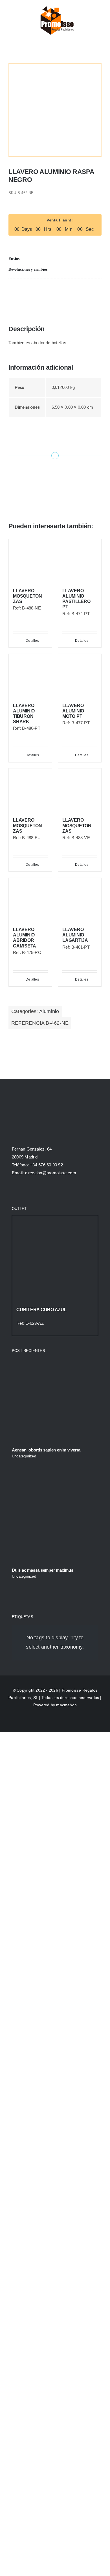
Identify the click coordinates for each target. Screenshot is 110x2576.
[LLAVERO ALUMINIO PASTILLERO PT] (80, 561)
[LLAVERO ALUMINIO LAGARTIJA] (80, 900)
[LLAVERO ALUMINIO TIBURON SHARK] (30, 676)
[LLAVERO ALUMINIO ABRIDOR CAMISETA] (30, 900)
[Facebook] (13, 290)
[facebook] (14, 1191)
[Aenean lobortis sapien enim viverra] (55, 1400)
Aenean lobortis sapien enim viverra (46, 1450)
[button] (55, 259)
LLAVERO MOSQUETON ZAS (27, 596)
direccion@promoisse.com (51, 1173)
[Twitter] (36, 290)
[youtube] (45, 1191)
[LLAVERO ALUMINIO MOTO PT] (80, 676)
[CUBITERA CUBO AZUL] (55, 1258)
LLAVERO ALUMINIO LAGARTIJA (75, 935)
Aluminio (49, 1011)
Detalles (32, 641)
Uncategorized (24, 1456)
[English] (85, 19)
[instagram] (34, 1191)
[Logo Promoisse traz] (56, 6)
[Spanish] (79, 19)
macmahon (66, 1705)
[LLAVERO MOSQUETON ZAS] (30, 561)
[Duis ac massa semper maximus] (55, 1520)
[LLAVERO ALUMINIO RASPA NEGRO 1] (55, 110)
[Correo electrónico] (83, 290)
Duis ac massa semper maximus (43, 1570)
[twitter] (24, 1191)
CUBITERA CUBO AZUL (42, 1310)
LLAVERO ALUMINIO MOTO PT (73, 711)
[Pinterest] (60, 290)
